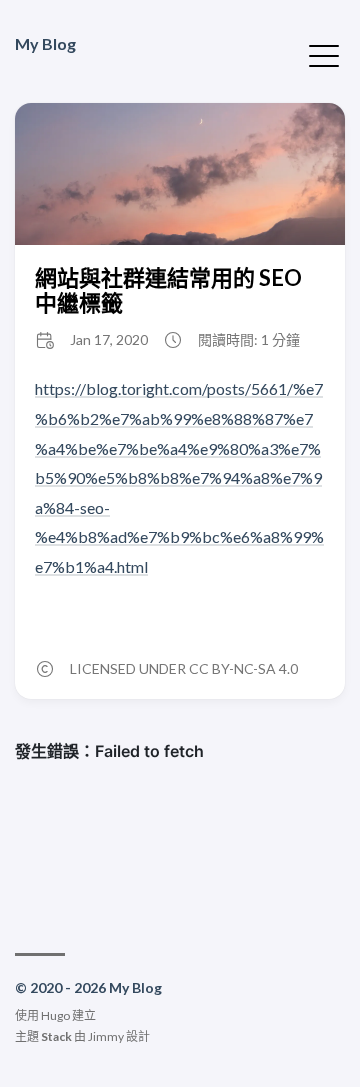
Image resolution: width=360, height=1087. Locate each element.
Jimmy (106, 1036)
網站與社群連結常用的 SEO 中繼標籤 (168, 290)
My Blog (45, 43)
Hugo (55, 1015)
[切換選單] (324, 54)
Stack (56, 1036)
